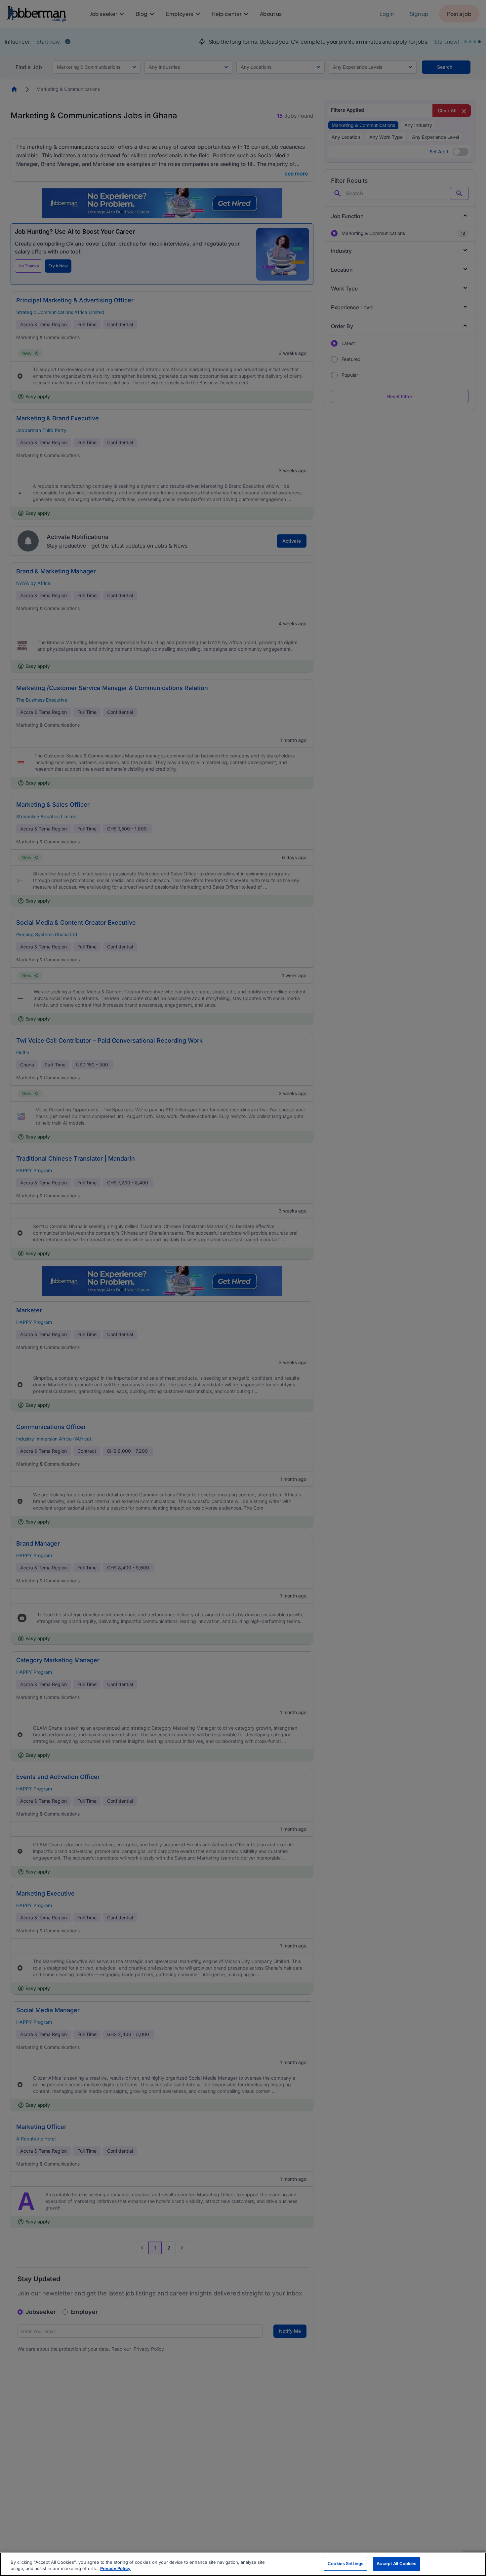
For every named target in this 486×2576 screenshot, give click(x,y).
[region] (243, 2564)
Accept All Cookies (396, 2563)
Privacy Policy (115, 2569)
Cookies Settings (345, 2563)
